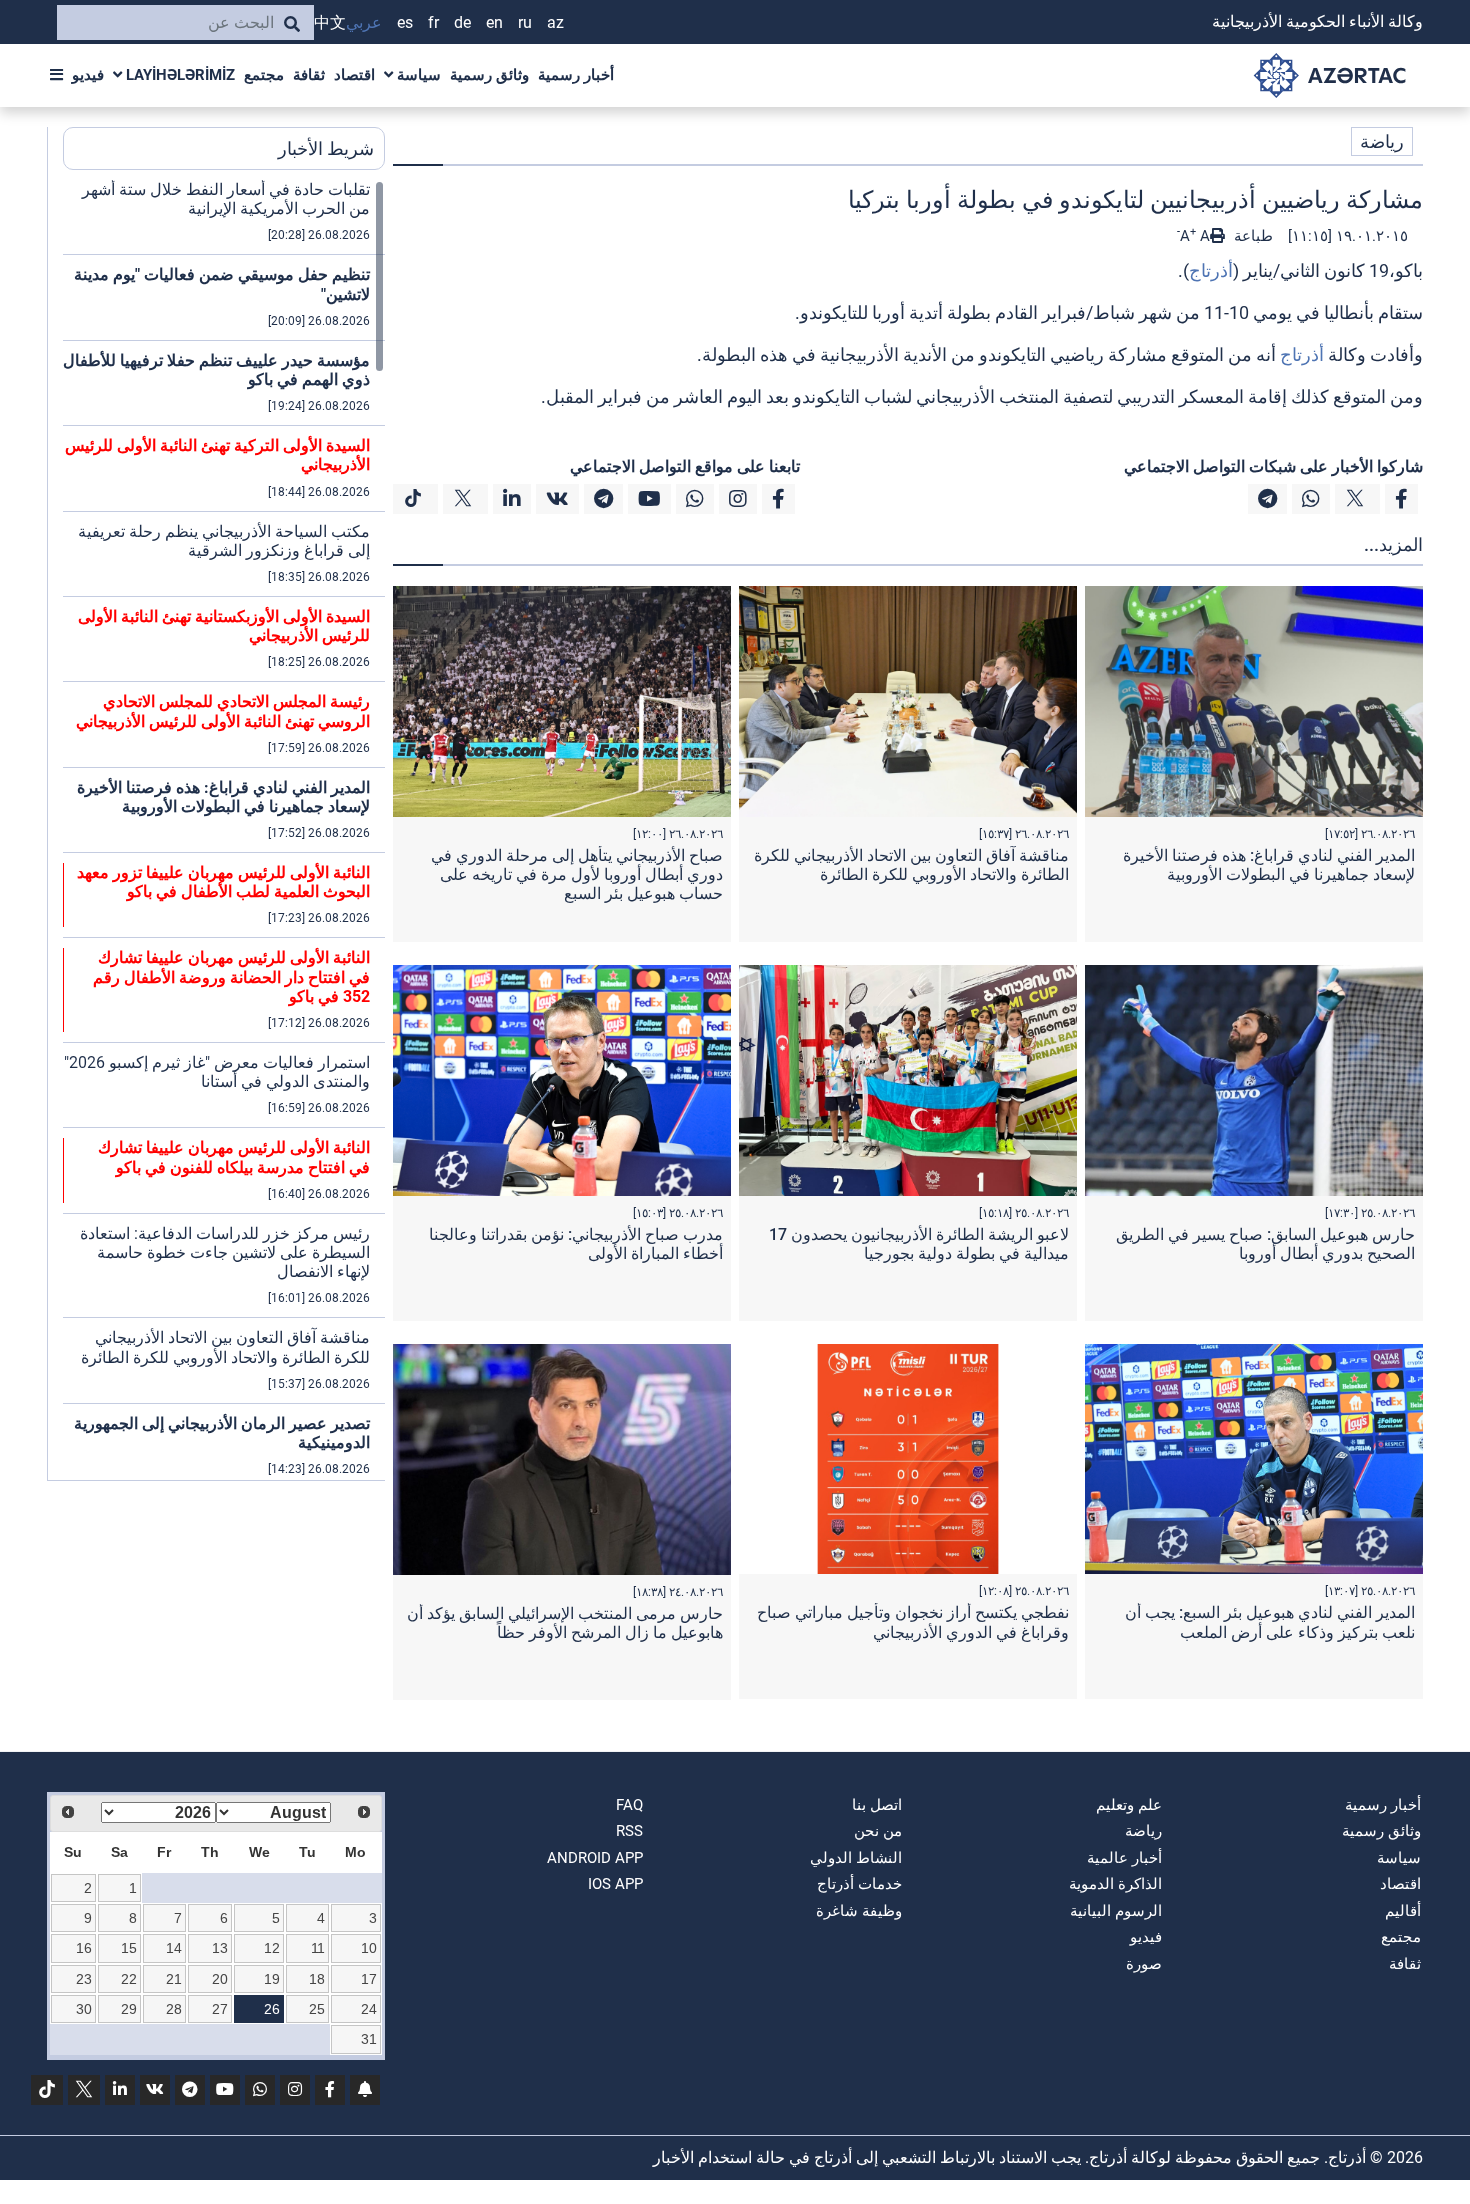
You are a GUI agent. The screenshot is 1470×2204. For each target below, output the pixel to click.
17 (369, 1979)
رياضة (1382, 141)
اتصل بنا (877, 1805)
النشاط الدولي (856, 1858)
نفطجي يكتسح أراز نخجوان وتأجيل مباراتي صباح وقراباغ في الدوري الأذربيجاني (913, 1622)
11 (318, 1948)
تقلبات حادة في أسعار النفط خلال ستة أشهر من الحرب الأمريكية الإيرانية (226, 199)
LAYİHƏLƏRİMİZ (178, 75)
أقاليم (1403, 1911)
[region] (224, 830)
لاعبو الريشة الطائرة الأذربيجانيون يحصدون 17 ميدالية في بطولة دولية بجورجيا (919, 1244)
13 (220, 1948)
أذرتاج (1211, 270)
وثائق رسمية (489, 75)
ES (405, 22)
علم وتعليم (1129, 1805)
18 (317, 1979)
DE (462, 22)
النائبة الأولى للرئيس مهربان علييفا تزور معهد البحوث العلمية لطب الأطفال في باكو (223, 882)
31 (369, 2039)
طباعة (1251, 236)
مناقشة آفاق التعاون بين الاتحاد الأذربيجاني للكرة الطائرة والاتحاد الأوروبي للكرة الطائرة (911, 865)
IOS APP (615, 1884)
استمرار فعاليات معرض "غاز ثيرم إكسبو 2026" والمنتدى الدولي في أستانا (217, 1072)
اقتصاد (354, 75)
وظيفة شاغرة (859, 1911)
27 (220, 2009)
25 (317, 2009)
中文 (330, 22)
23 (84, 1979)
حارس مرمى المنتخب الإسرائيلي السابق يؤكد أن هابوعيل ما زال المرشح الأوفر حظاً (565, 1623)
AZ (555, 22)
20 (220, 1979)
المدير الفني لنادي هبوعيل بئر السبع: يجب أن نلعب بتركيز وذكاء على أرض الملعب (1270, 1622)
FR (433, 22)
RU (525, 22)
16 (84, 1948)
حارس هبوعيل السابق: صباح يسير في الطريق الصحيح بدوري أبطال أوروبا (1265, 1244)
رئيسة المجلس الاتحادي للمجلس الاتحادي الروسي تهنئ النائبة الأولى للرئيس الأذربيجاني (223, 711)
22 (129, 1979)
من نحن (878, 1831)
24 (369, 2009)
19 (272, 1979)
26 (272, 2009)
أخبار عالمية (1124, 1858)
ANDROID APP (595, 1858)
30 (84, 2009)
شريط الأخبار (326, 148)
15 (129, 1948)
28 (174, 2009)
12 (272, 1948)
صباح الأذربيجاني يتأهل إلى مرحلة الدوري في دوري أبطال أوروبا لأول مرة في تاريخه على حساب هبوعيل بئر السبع (577, 874)
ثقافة (309, 75)
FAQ (629, 1805)
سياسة (417, 75)
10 (369, 1948)
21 (174, 1979)
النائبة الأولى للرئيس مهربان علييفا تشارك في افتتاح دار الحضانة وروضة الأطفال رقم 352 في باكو (231, 976)
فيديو (88, 75)
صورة (1144, 1964)
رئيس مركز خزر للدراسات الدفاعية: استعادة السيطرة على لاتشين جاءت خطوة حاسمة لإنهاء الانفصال (225, 1252)
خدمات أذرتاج (859, 1884)
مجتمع (264, 75)
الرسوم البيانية (1116, 1911)
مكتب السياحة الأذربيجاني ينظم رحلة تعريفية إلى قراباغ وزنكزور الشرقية (224, 541)
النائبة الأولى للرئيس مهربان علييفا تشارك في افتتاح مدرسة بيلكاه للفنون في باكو (234, 1157)
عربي (364, 22)
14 (174, 1948)
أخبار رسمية (576, 75)
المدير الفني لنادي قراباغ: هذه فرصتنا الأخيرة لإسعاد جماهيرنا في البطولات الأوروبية (1269, 865)
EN (494, 22)
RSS (629, 1831)
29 (129, 2009)
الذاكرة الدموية (1115, 1884)
